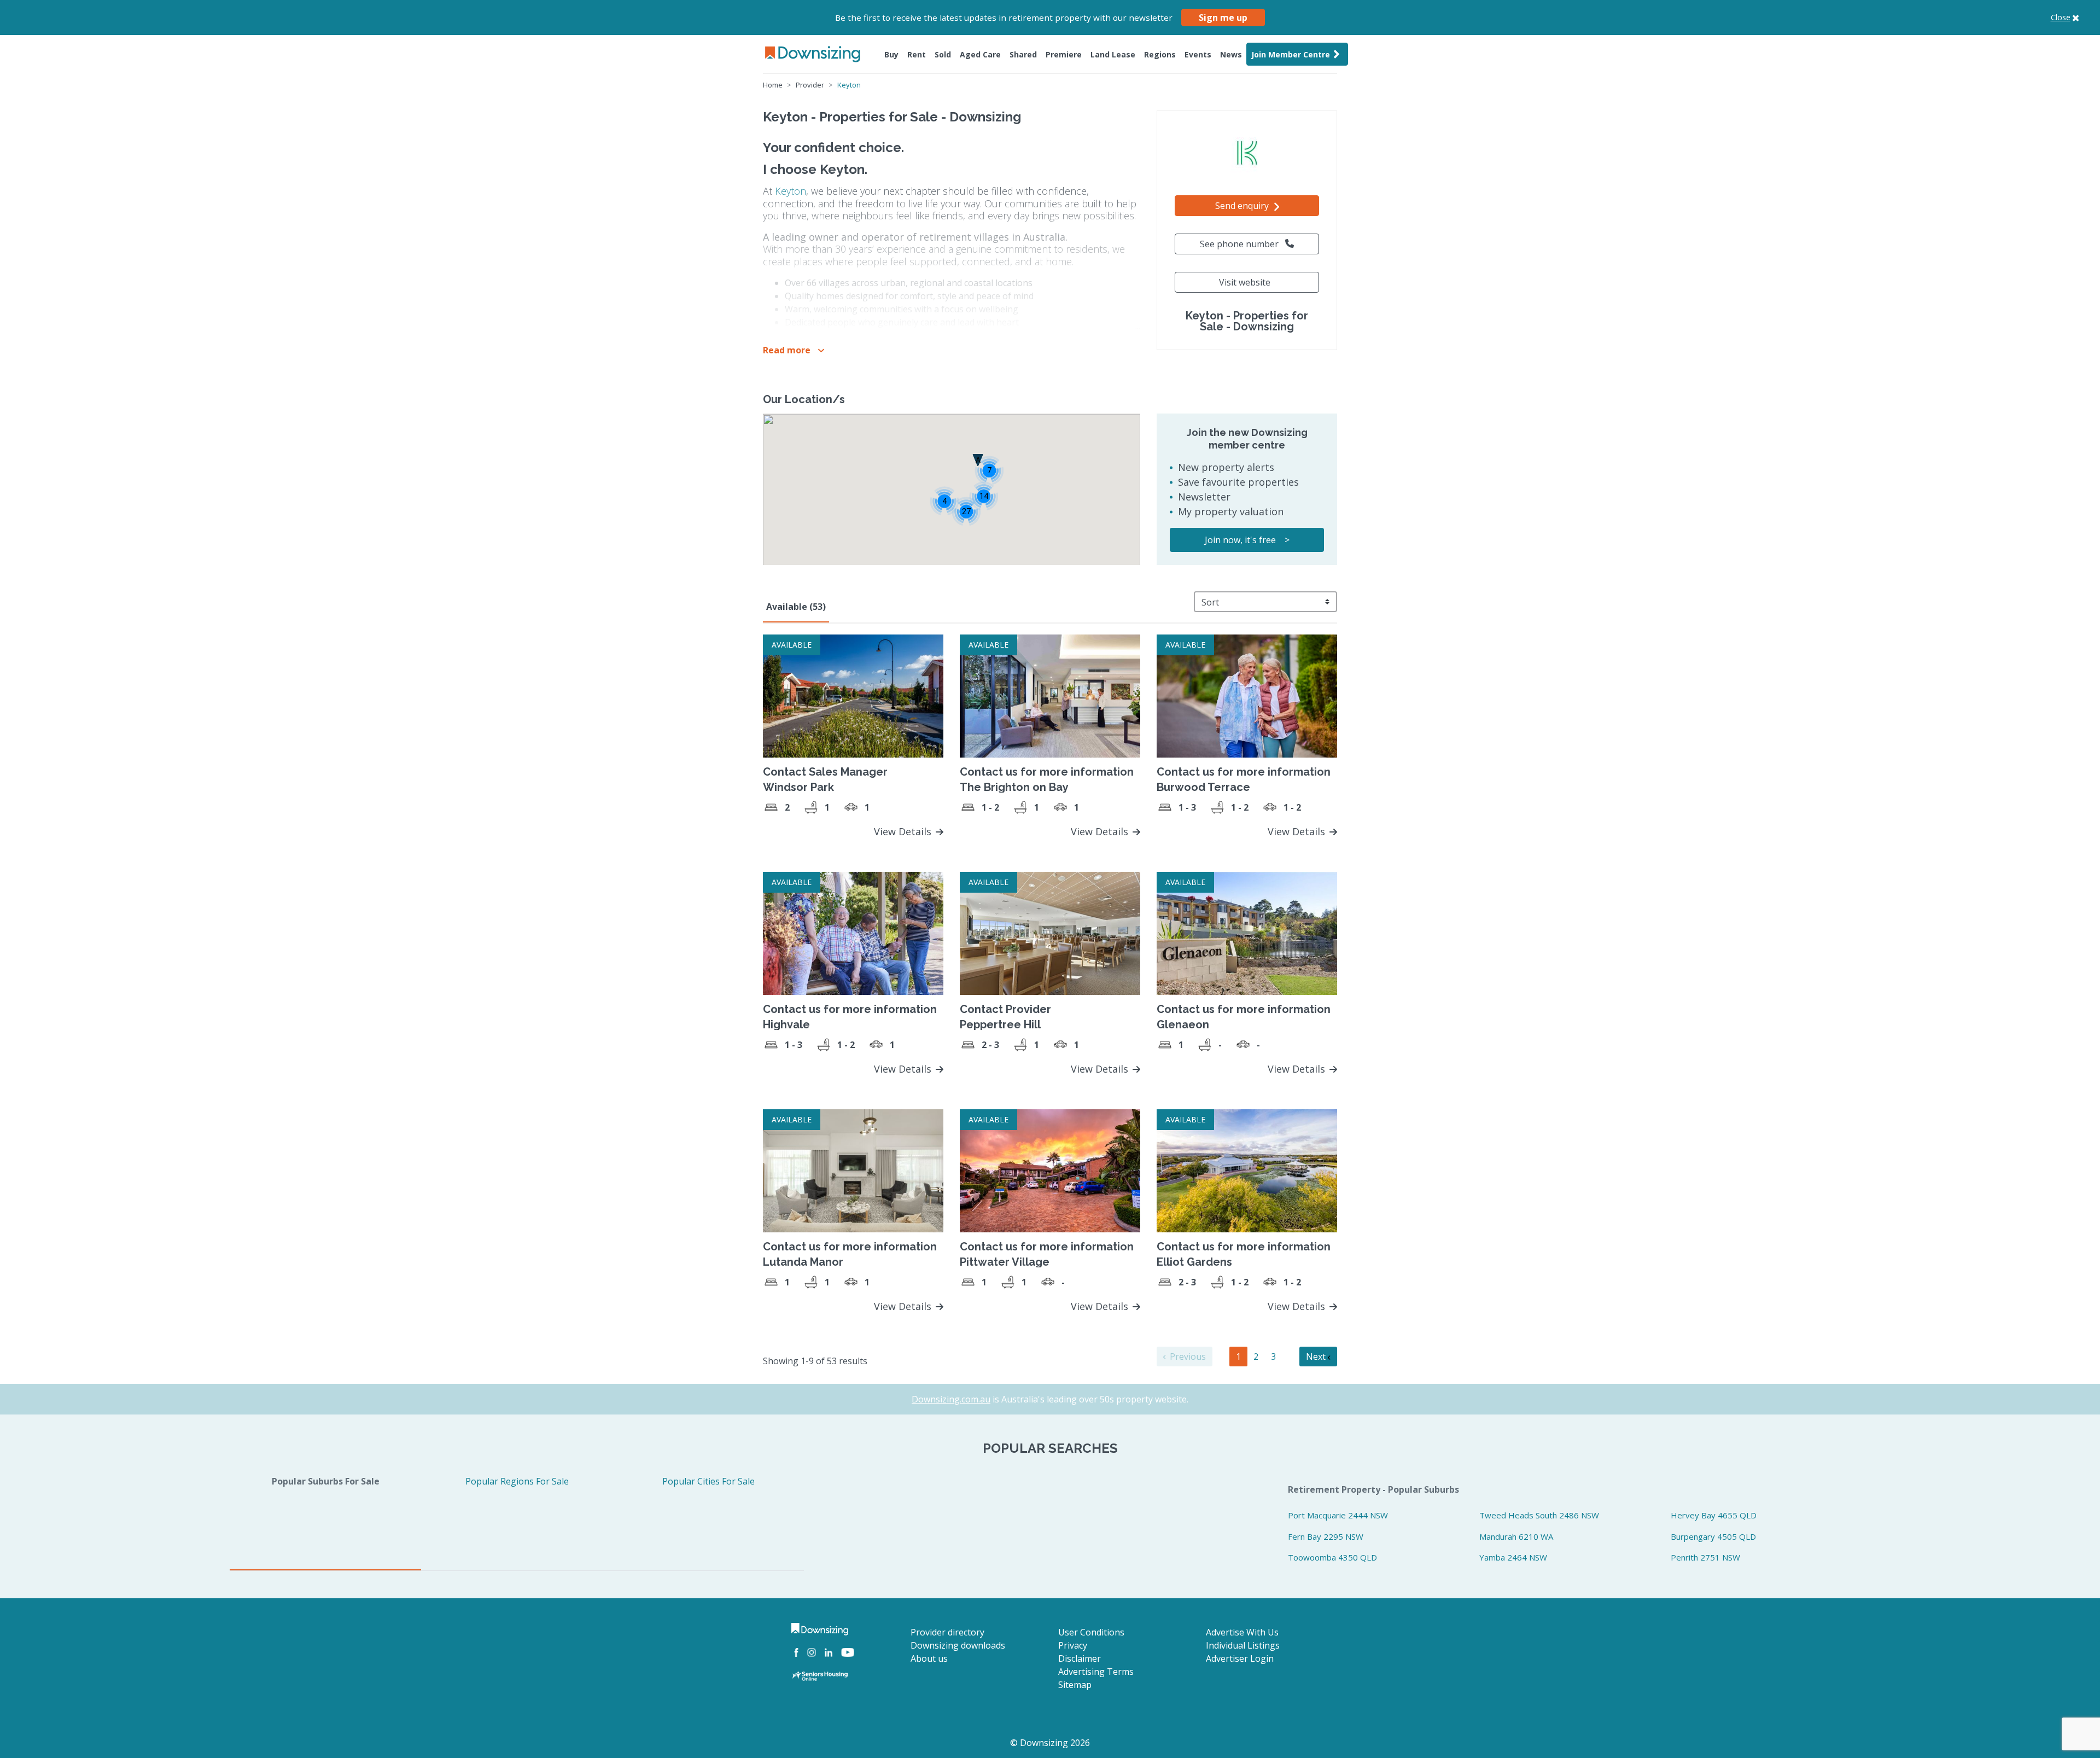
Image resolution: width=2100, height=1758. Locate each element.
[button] (794, 350)
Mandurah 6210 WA (1516, 1536)
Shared (1023, 54)
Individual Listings (1243, 1645)
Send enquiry (1243, 206)
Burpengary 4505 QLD (1713, 1536)
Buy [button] (891, 54)
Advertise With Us (1242, 1632)
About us (929, 1658)
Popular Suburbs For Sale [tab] (326, 1481)
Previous (1187, 1357)
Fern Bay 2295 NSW (1326, 1536)
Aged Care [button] (980, 54)
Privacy (1073, 1645)
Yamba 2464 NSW (1513, 1557)
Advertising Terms (1096, 1672)
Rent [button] (917, 54)
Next (1317, 1357)
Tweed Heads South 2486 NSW (1539, 1515)
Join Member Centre (1291, 54)
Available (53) (796, 607)
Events (1198, 54)
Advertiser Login (1240, 1658)
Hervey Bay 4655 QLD (1714, 1515)
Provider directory (947, 1632)
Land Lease (1113, 54)
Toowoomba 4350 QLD (1332, 1557)
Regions (1160, 54)
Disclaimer (1080, 1658)
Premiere (1064, 54)
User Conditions (1091, 1632)
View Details (904, 831)
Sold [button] (943, 54)
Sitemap (1075, 1685)
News (1231, 54)
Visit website (1245, 282)
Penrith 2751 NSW (1705, 1557)
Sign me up (1223, 18)
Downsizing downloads (958, 1645)
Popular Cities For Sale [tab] (708, 1481)
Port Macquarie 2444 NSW (1338, 1515)
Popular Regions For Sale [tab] (517, 1481)
